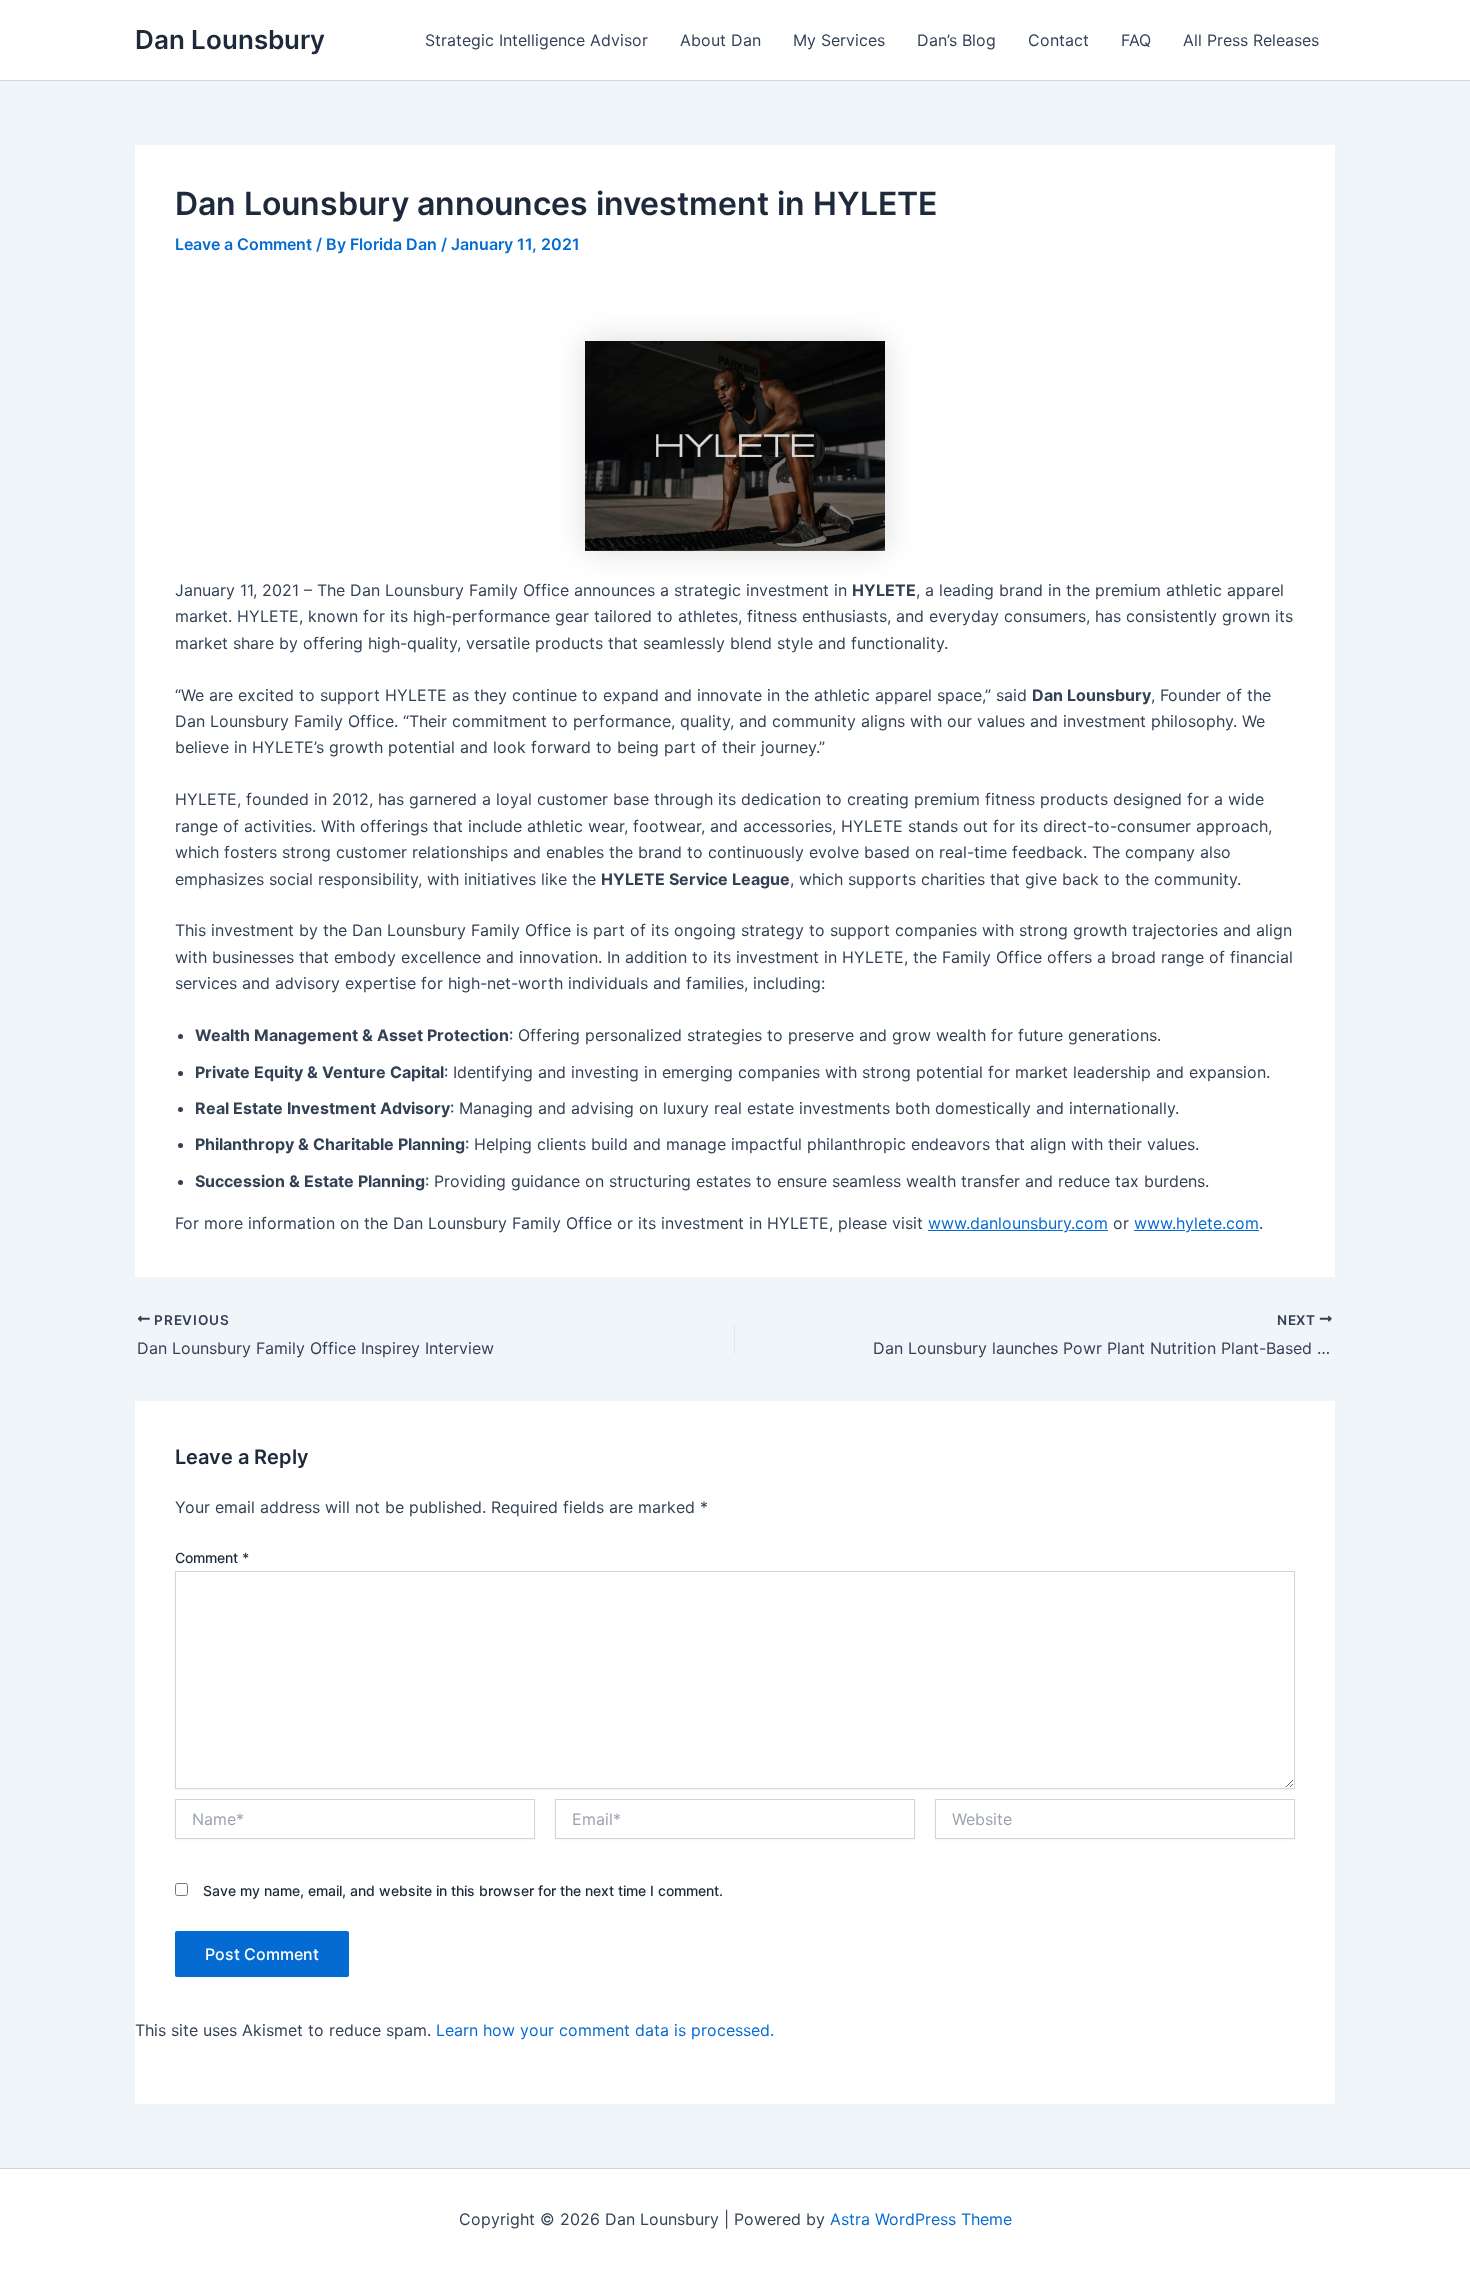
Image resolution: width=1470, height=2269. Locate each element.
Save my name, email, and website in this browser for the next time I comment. (463, 1890)
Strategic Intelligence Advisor (536, 40)
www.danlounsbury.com (1018, 1223)
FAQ (1136, 40)
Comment (212, 1557)
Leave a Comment (243, 244)
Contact (1058, 40)
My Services (839, 40)
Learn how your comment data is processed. (605, 2030)
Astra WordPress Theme (921, 2219)
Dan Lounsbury (230, 39)
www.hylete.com (1196, 1223)
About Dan (720, 40)
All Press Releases (1251, 40)
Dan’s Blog (956, 40)
